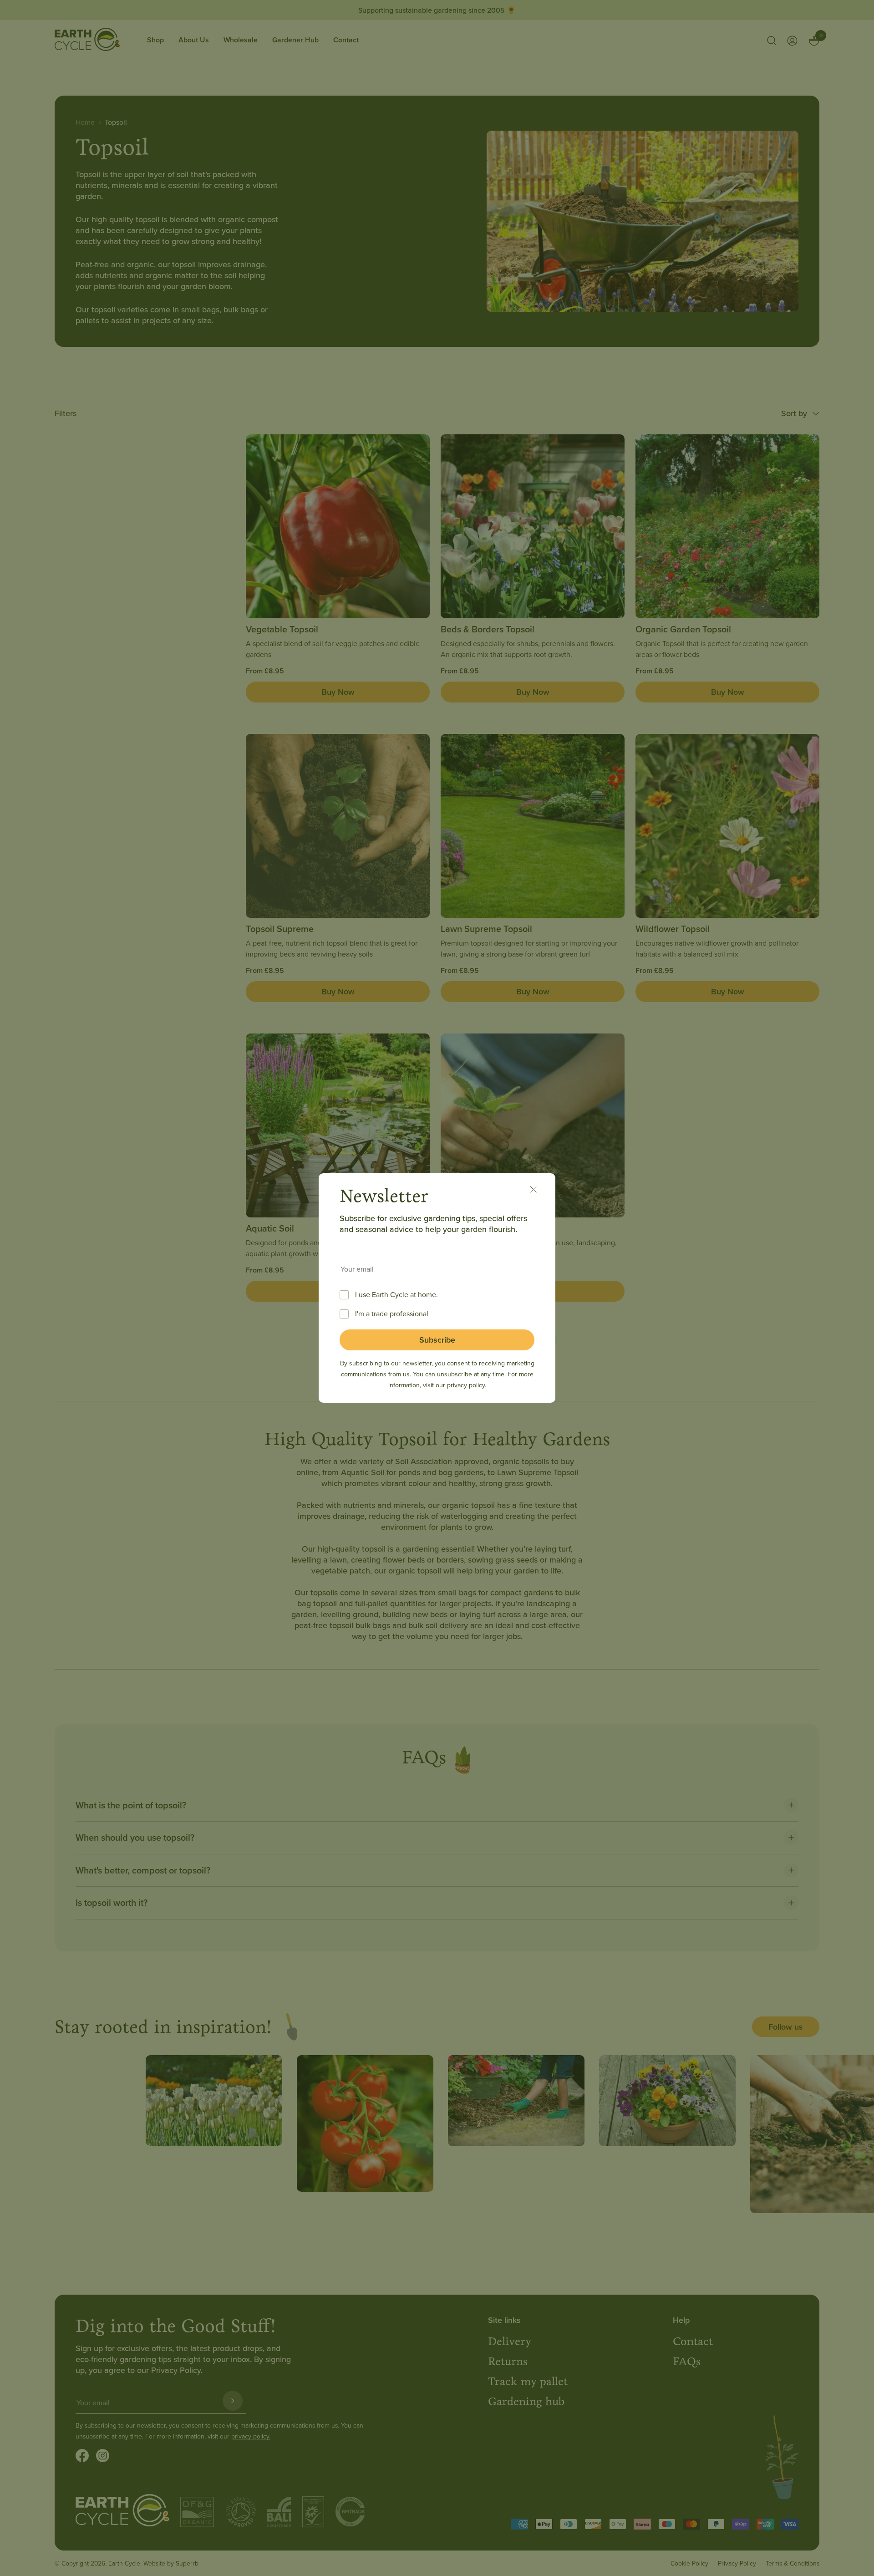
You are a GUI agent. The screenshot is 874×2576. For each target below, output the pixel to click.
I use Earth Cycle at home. (396, 1294)
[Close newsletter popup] (538, 1191)
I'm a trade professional (392, 1313)
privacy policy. (467, 1385)
